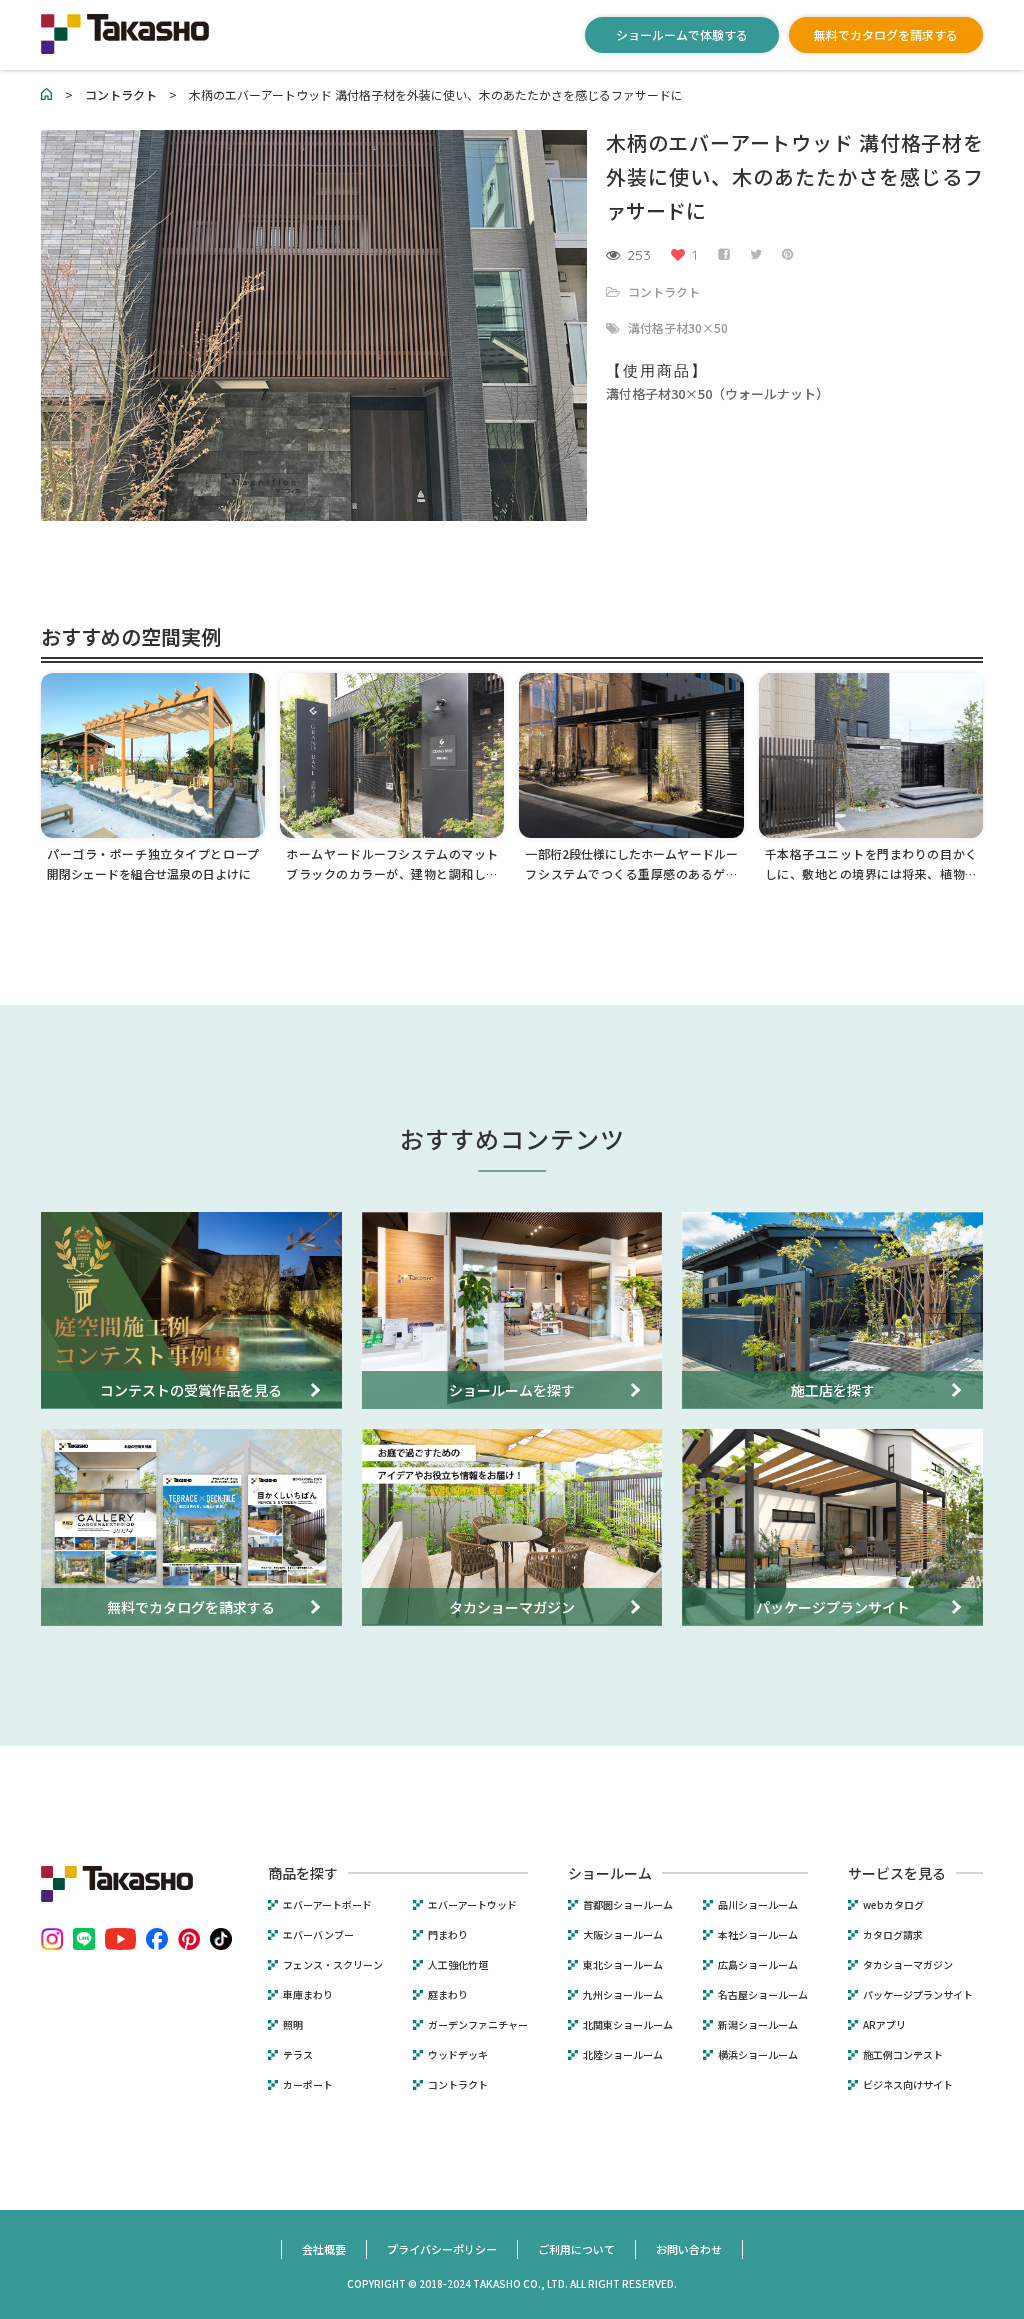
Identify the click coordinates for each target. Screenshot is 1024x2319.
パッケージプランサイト (918, 1995)
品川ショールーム (758, 1905)
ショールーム (610, 1873)
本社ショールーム (758, 1935)
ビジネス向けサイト (908, 2085)
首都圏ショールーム (628, 1905)
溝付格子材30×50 (678, 327)
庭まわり (448, 1995)
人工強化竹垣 (458, 1965)
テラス (298, 2055)
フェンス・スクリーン (333, 1965)
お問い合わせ (689, 2249)
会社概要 (324, 2249)
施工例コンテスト (903, 2055)
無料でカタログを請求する (886, 34)
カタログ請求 (893, 1935)
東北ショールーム (623, 1965)
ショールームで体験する (682, 34)
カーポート (308, 2085)
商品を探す (303, 1873)
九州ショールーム (623, 1995)
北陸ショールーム (623, 2055)
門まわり (448, 1935)
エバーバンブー (318, 1935)
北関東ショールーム (628, 2025)
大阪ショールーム (623, 1935)
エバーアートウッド (472, 1905)
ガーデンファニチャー (478, 2025)
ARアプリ (884, 2025)
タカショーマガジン (908, 1965)
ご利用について (576, 2249)
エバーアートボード (327, 1905)
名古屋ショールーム (763, 1995)
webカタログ (893, 1905)
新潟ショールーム (758, 2025)
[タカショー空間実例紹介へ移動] (47, 94)
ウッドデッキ (458, 2055)
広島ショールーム (758, 1965)
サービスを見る (897, 1873)
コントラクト (664, 291)
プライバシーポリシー (442, 2249)
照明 (293, 2025)
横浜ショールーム (758, 2055)
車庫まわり (308, 1995)
